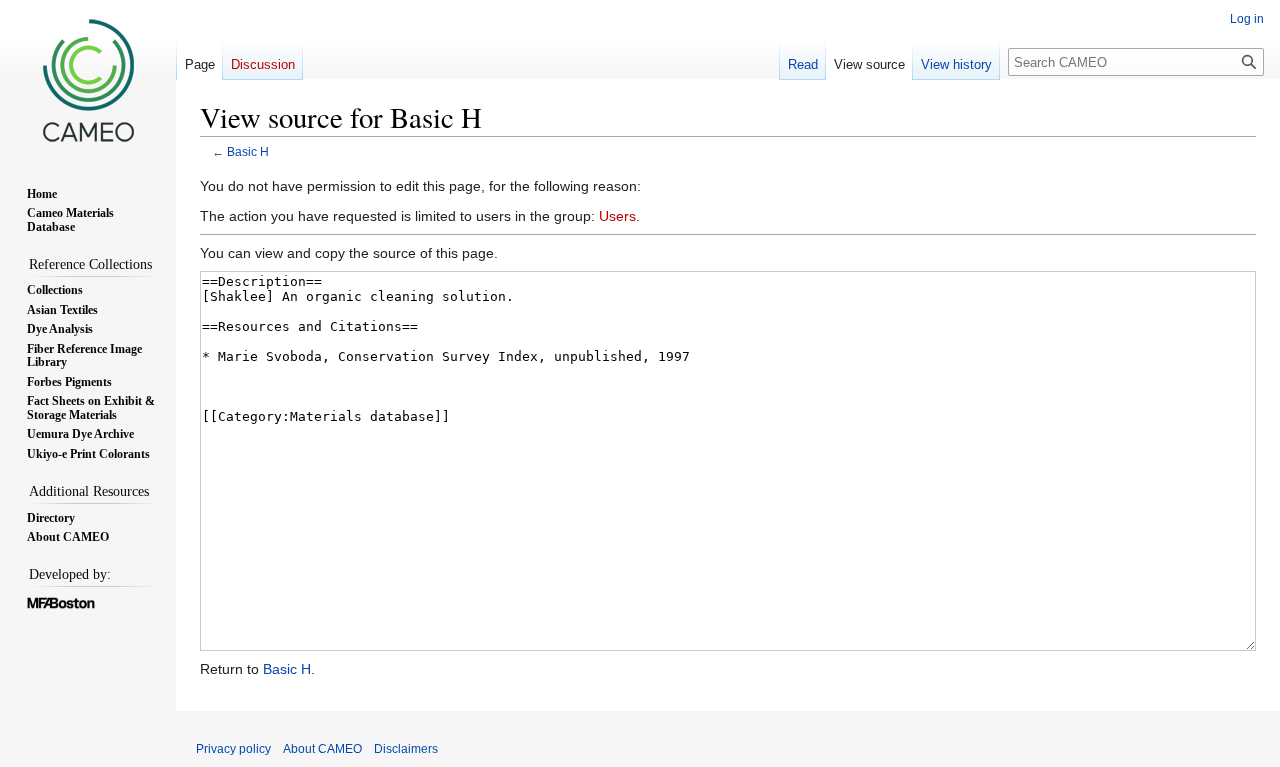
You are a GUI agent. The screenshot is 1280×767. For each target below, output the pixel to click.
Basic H (248, 151)
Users (617, 216)
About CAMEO (322, 749)
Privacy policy (233, 749)
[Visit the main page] (88, 80)
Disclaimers (406, 749)
